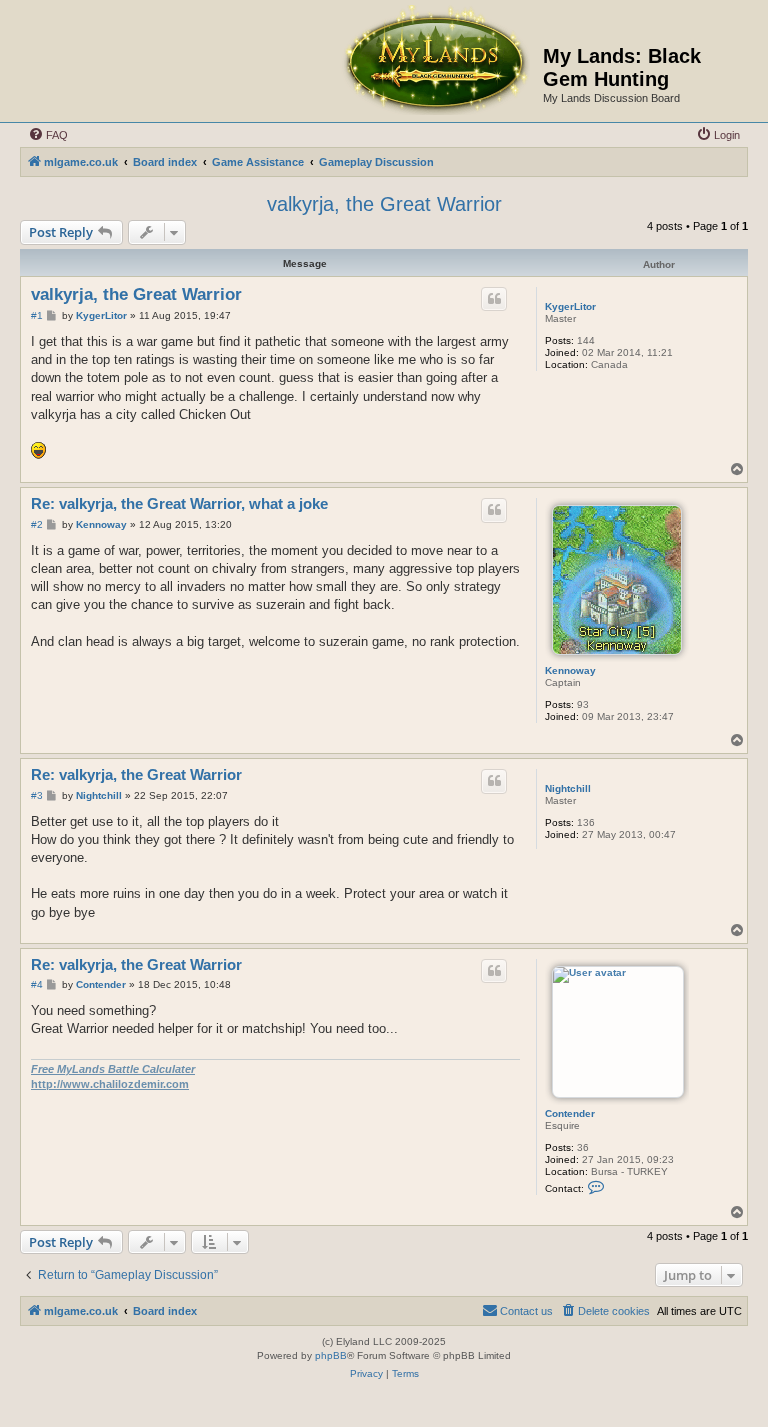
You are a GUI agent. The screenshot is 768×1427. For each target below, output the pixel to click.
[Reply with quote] (494, 299)
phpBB (331, 1355)
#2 (37, 524)
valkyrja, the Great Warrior (384, 204)
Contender (570, 1113)
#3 (37, 795)
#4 (37, 984)
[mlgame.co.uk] (435, 61)
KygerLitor (570, 306)
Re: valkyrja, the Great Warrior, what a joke (179, 503)
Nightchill (568, 788)
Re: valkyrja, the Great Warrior (136, 774)
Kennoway (570, 670)
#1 (37, 315)
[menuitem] (48, 135)
